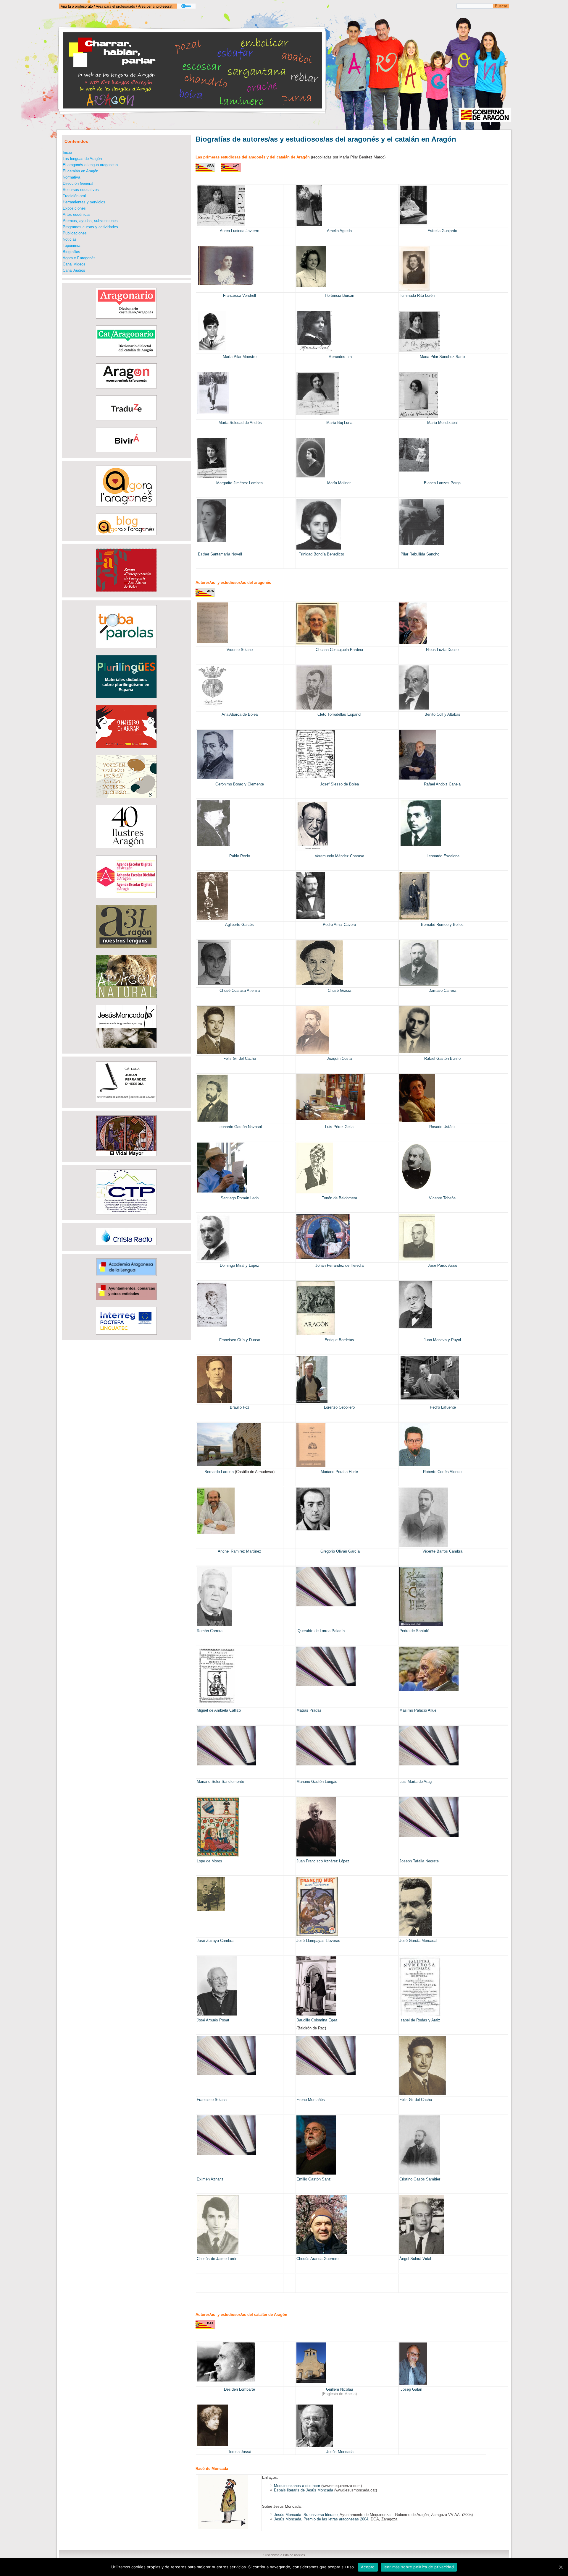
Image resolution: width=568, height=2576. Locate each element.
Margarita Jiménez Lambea (239, 483)
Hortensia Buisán (339, 295)
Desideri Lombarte (239, 2389)
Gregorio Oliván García (340, 1551)
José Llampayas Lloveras (318, 1941)
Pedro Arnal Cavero (339, 925)
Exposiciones (74, 208)
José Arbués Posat (213, 2020)
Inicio (67, 152)
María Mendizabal (442, 423)
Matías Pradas (309, 1710)
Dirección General (78, 183)
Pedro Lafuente (442, 1407)
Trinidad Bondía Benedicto (321, 554)
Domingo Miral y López (239, 1265)
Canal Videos (74, 264)
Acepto (368, 2567)
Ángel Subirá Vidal (415, 2259)
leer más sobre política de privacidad (419, 2567)
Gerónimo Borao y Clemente (240, 784)
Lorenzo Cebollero (339, 1407)
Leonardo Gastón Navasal (240, 1127)
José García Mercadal (418, 1941)
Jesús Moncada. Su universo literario (306, 2515)
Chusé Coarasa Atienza (240, 990)
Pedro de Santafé (414, 1631)
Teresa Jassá (240, 2452)
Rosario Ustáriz (442, 1127)
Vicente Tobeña (442, 1198)
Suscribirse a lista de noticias (284, 2555)
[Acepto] (561, 2567)
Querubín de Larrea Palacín (321, 1631)
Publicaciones (75, 233)
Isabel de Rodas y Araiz (420, 2020)
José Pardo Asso (442, 1265)
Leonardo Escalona (442, 856)
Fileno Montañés (311, 2100)
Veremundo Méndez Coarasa (339, 856)
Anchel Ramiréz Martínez (239, 1551)
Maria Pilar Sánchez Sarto (442, 357)
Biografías (71, 252)
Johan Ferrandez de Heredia (339, 1265)
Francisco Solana (212, 2100)
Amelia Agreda (339, 231)
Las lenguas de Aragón (82, 159)
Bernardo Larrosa (219, 1472)
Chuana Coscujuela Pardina (339, 650)
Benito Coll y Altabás (442, 714)
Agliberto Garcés (239, 925)
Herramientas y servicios (84, 202)
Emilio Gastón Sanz (314, 2179)
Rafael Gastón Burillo (442, 1058)
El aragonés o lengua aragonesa (90, 165)
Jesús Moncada (339, 2452)
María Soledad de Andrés (240, 423)
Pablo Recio (240, 856)
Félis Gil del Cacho (240, 1058)
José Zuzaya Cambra (215, 1941)
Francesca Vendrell (239, 295)
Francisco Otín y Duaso (240, 1340)
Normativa (71, 177)
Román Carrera (210, 1631)
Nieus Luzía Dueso (442, 650)
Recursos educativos (81, 190)
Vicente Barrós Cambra (442, 1551)
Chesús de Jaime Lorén (217, 2259)
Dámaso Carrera (442, 990)
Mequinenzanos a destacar (297, 2486)
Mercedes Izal (341, 357)
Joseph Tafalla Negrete (419, 1861)
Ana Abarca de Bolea (240, 714)
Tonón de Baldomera (339, 1198)
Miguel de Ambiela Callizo (219, 1710)
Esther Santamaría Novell (220, 554)
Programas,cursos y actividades (90, 227)
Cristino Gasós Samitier (420, 2179)
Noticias (70, 239)
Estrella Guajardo (442, 231)
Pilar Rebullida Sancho (420, 554)
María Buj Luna (339, 423)
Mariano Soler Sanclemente (220, 1782)
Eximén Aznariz (210, 2179)
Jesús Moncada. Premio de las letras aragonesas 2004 (321, 2519)
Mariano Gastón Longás (317, 1782)
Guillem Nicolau (339, 2389)
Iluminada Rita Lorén (417, 295)
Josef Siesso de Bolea (339, 784)
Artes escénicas (77, 214)
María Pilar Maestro (240, 357)
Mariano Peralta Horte (339, 1472)
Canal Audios (74, 270)
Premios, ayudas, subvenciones (90, 221)
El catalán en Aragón (80, 171)
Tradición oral (74, 196)
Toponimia (71, 246)
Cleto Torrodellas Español (339, 714)
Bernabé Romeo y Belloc (442, 925)
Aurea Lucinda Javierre (239, 231)
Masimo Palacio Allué (418, 1710)
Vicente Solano (240, 650)
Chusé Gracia (339, 990)
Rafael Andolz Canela (442, 784)
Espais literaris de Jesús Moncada (304, 2490)
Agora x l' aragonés (79, 258)
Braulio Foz (240, 1407)
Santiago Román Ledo (240, 1198)
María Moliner (339, 483)
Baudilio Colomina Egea (317, 2020)
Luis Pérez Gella (339, 1127)
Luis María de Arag (415, 1782)
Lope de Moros (209, 1861)
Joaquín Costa (339, 1058)
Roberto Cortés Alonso (442, 1472)
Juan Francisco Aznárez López (323, 1861)
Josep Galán (411, 2389)
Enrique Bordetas (339, 1340)
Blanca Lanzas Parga (442, 483)
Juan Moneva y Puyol (442, 1340)
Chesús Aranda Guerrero (317, 2259)
